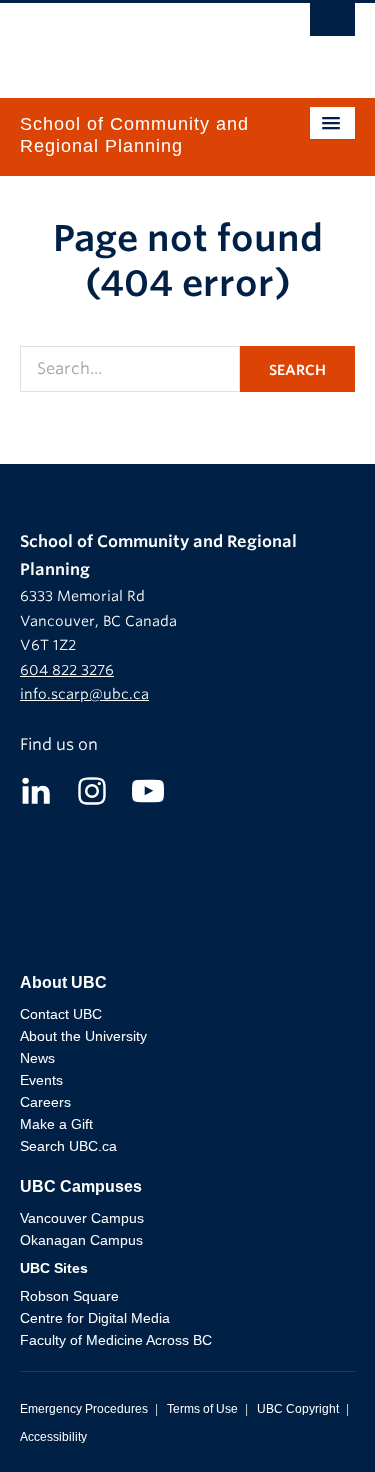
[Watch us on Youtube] (148, 789)
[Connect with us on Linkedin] (36, 789)
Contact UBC (61, 1014)
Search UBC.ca (68, 1146)
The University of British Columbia (137, 41)
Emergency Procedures (84, 1409)
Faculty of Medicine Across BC (116, 1340)
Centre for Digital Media (95, 1318)
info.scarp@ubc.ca (84, 694)
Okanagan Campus (81, 1240)
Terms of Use (202, 1409)
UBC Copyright (298, 1409)
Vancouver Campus (82, 1218)
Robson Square (69, 1296)
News (37, 1058)
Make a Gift (56, 1124)
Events (41, 1080)
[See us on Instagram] (92, 789)
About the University (83, 1036)
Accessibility (53, 1437)
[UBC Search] (332, 25)
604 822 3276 (67, 670)
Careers (45, 1102)
